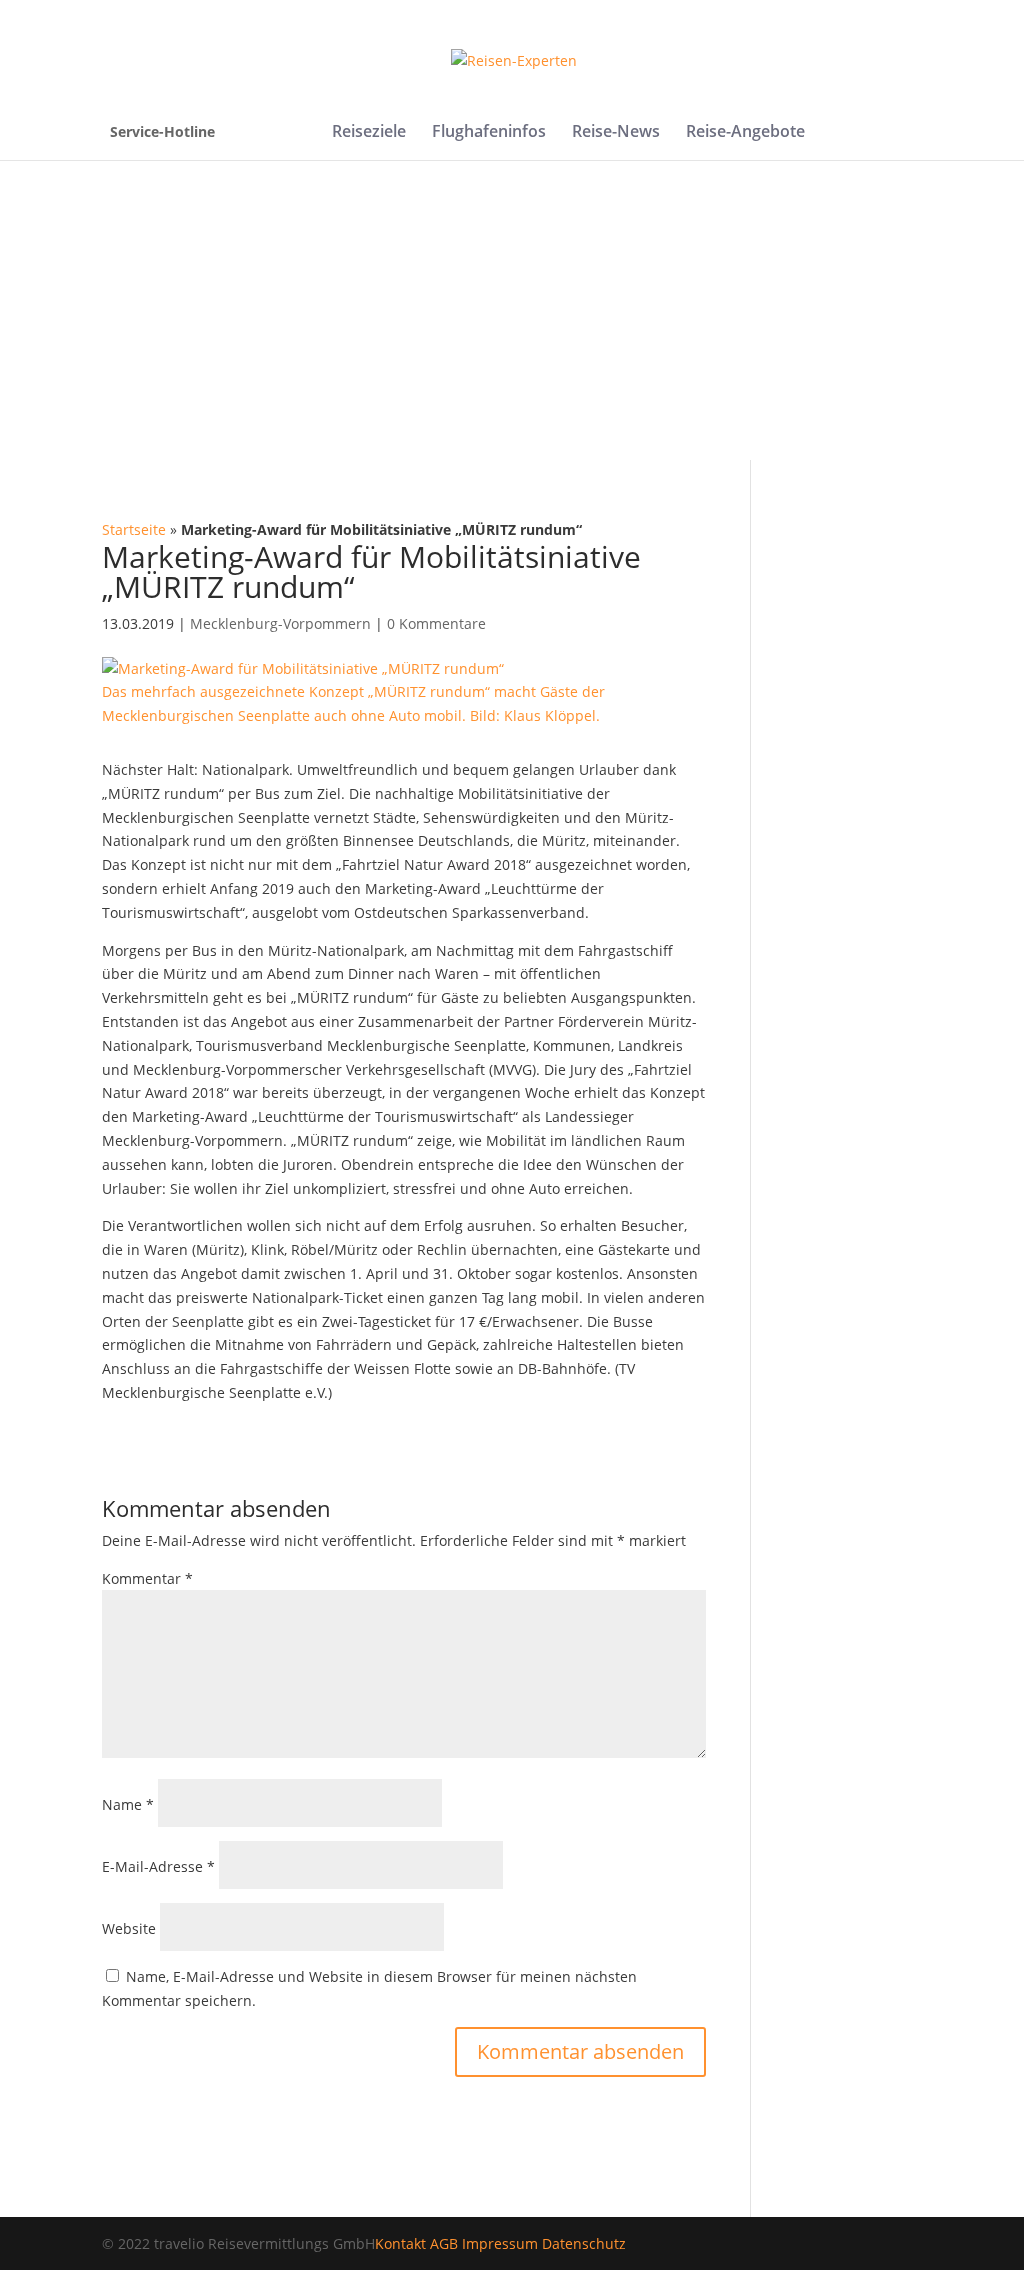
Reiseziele (369, 133)
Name (128, 1804)
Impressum (500, 2243)
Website (129, 1928)
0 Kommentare (436, 623)
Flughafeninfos (489, 133)
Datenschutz (584, 2243)
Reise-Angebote (745, 133)
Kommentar (147, 1578)
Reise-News (616, 133)
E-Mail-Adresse (158, 1866)
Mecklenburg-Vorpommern (280, 623)
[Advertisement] (512, 310)
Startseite (134, 529)
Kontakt (400, 2243)
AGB (444, 2243)
